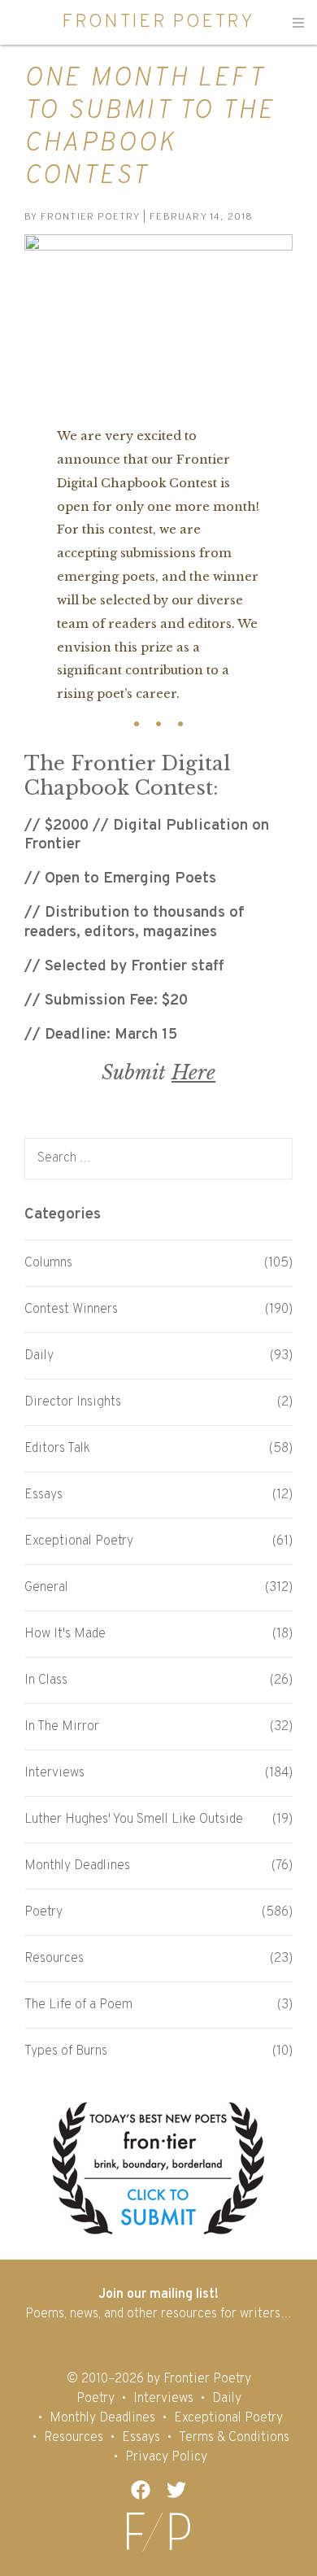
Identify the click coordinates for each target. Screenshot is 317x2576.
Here (193, 1072)
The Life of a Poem (78, 2005)
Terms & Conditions (234, 2438)
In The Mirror (62, 1727)
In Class (46, 1680)
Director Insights (73, 1402)
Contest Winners (71, 1310)
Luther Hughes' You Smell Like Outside (134, 1820)
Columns (48, 1263)
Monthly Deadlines (77, 1866)
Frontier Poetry (158, 22)
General (46, 1588)
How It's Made (65, 1634)
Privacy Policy (166, 2457)
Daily (39, 1356)
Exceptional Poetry (79, 1541)
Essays (43, 1495)
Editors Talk (57, 1449)
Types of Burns (66, 2051)
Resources (54, 1959)
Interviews (54, 1773)
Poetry (43, 1912)
